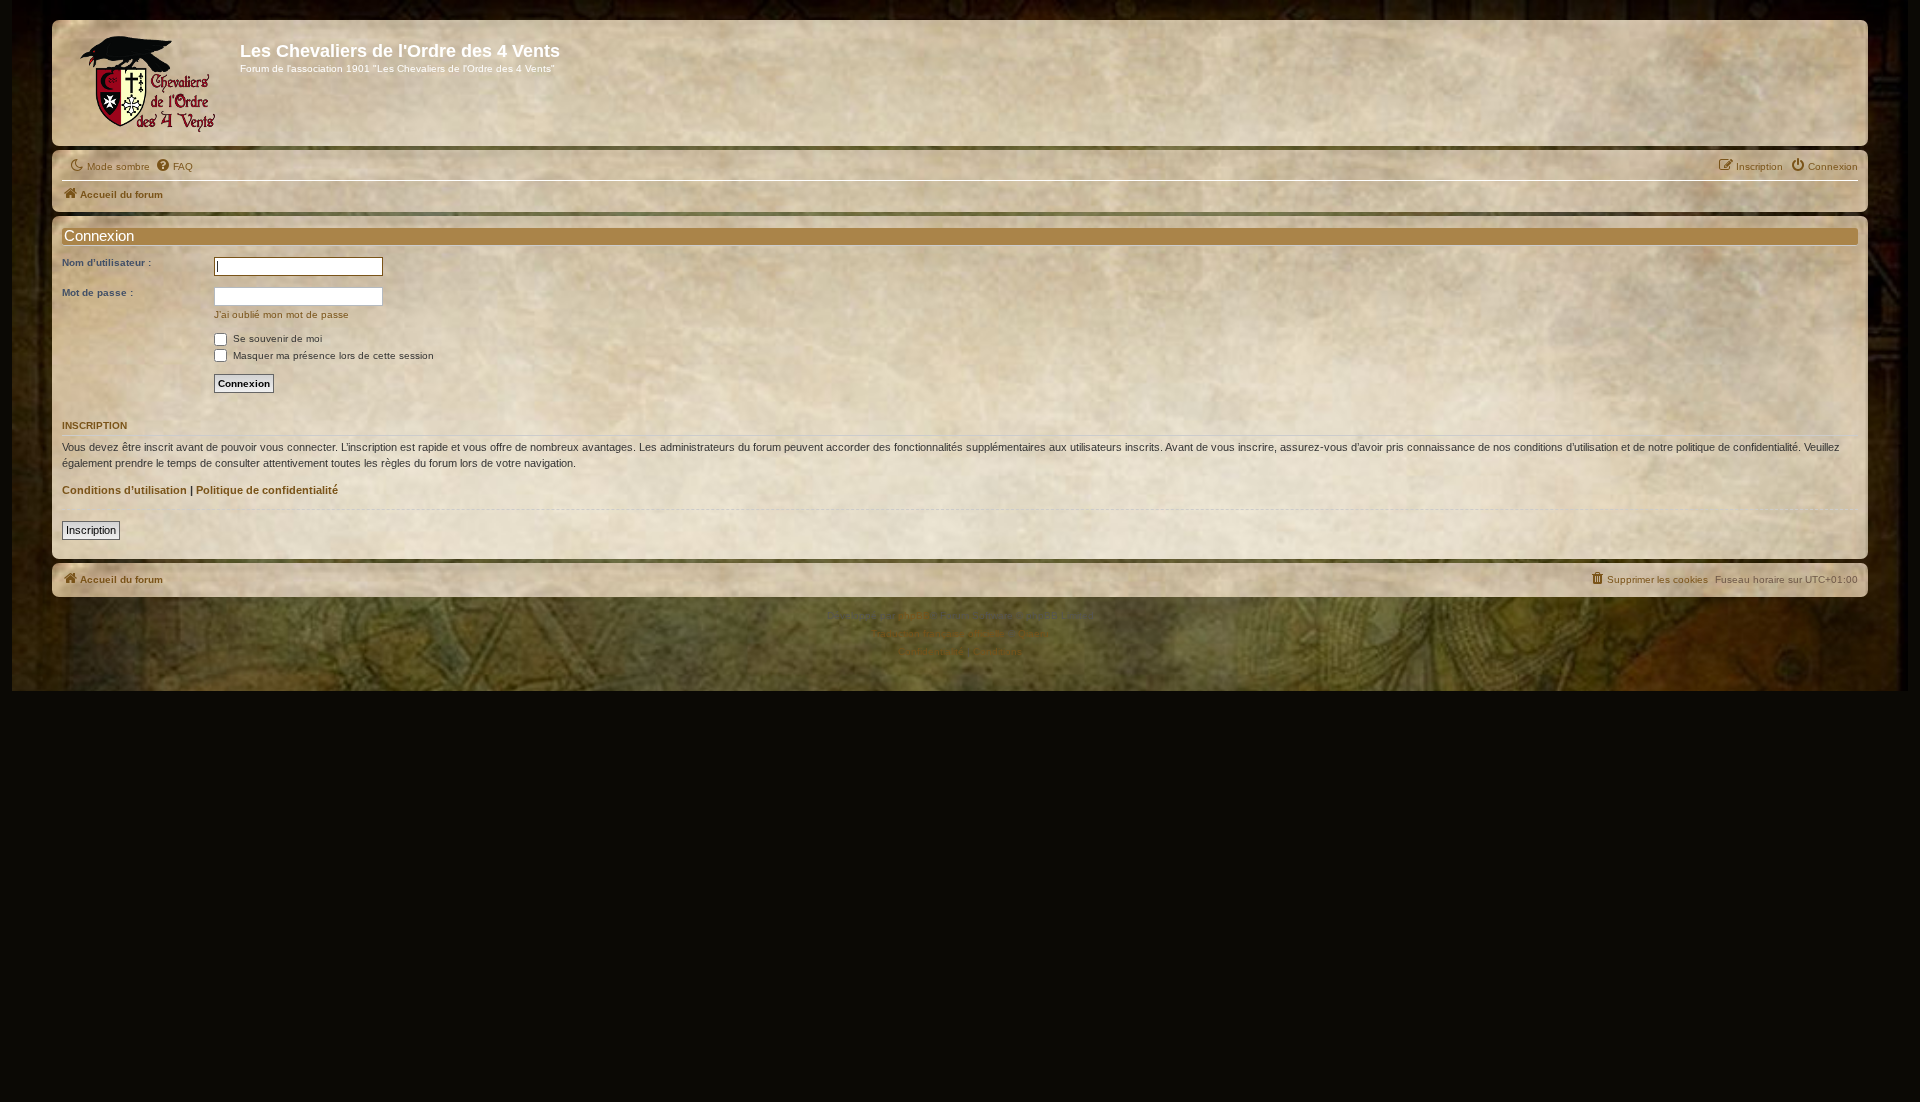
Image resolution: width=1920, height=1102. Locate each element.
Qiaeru (1033, 633)
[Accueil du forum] (148, 83)
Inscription (91, 530)
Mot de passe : (97, 292)
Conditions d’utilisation (124, 490)
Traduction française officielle (938, 633)
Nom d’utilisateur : (106, 262)
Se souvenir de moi (276, 338)
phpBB (914, 615)
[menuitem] (174, 167)
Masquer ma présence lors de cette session (332, 355)
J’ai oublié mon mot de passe (281, 314)
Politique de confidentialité (267, 490)
